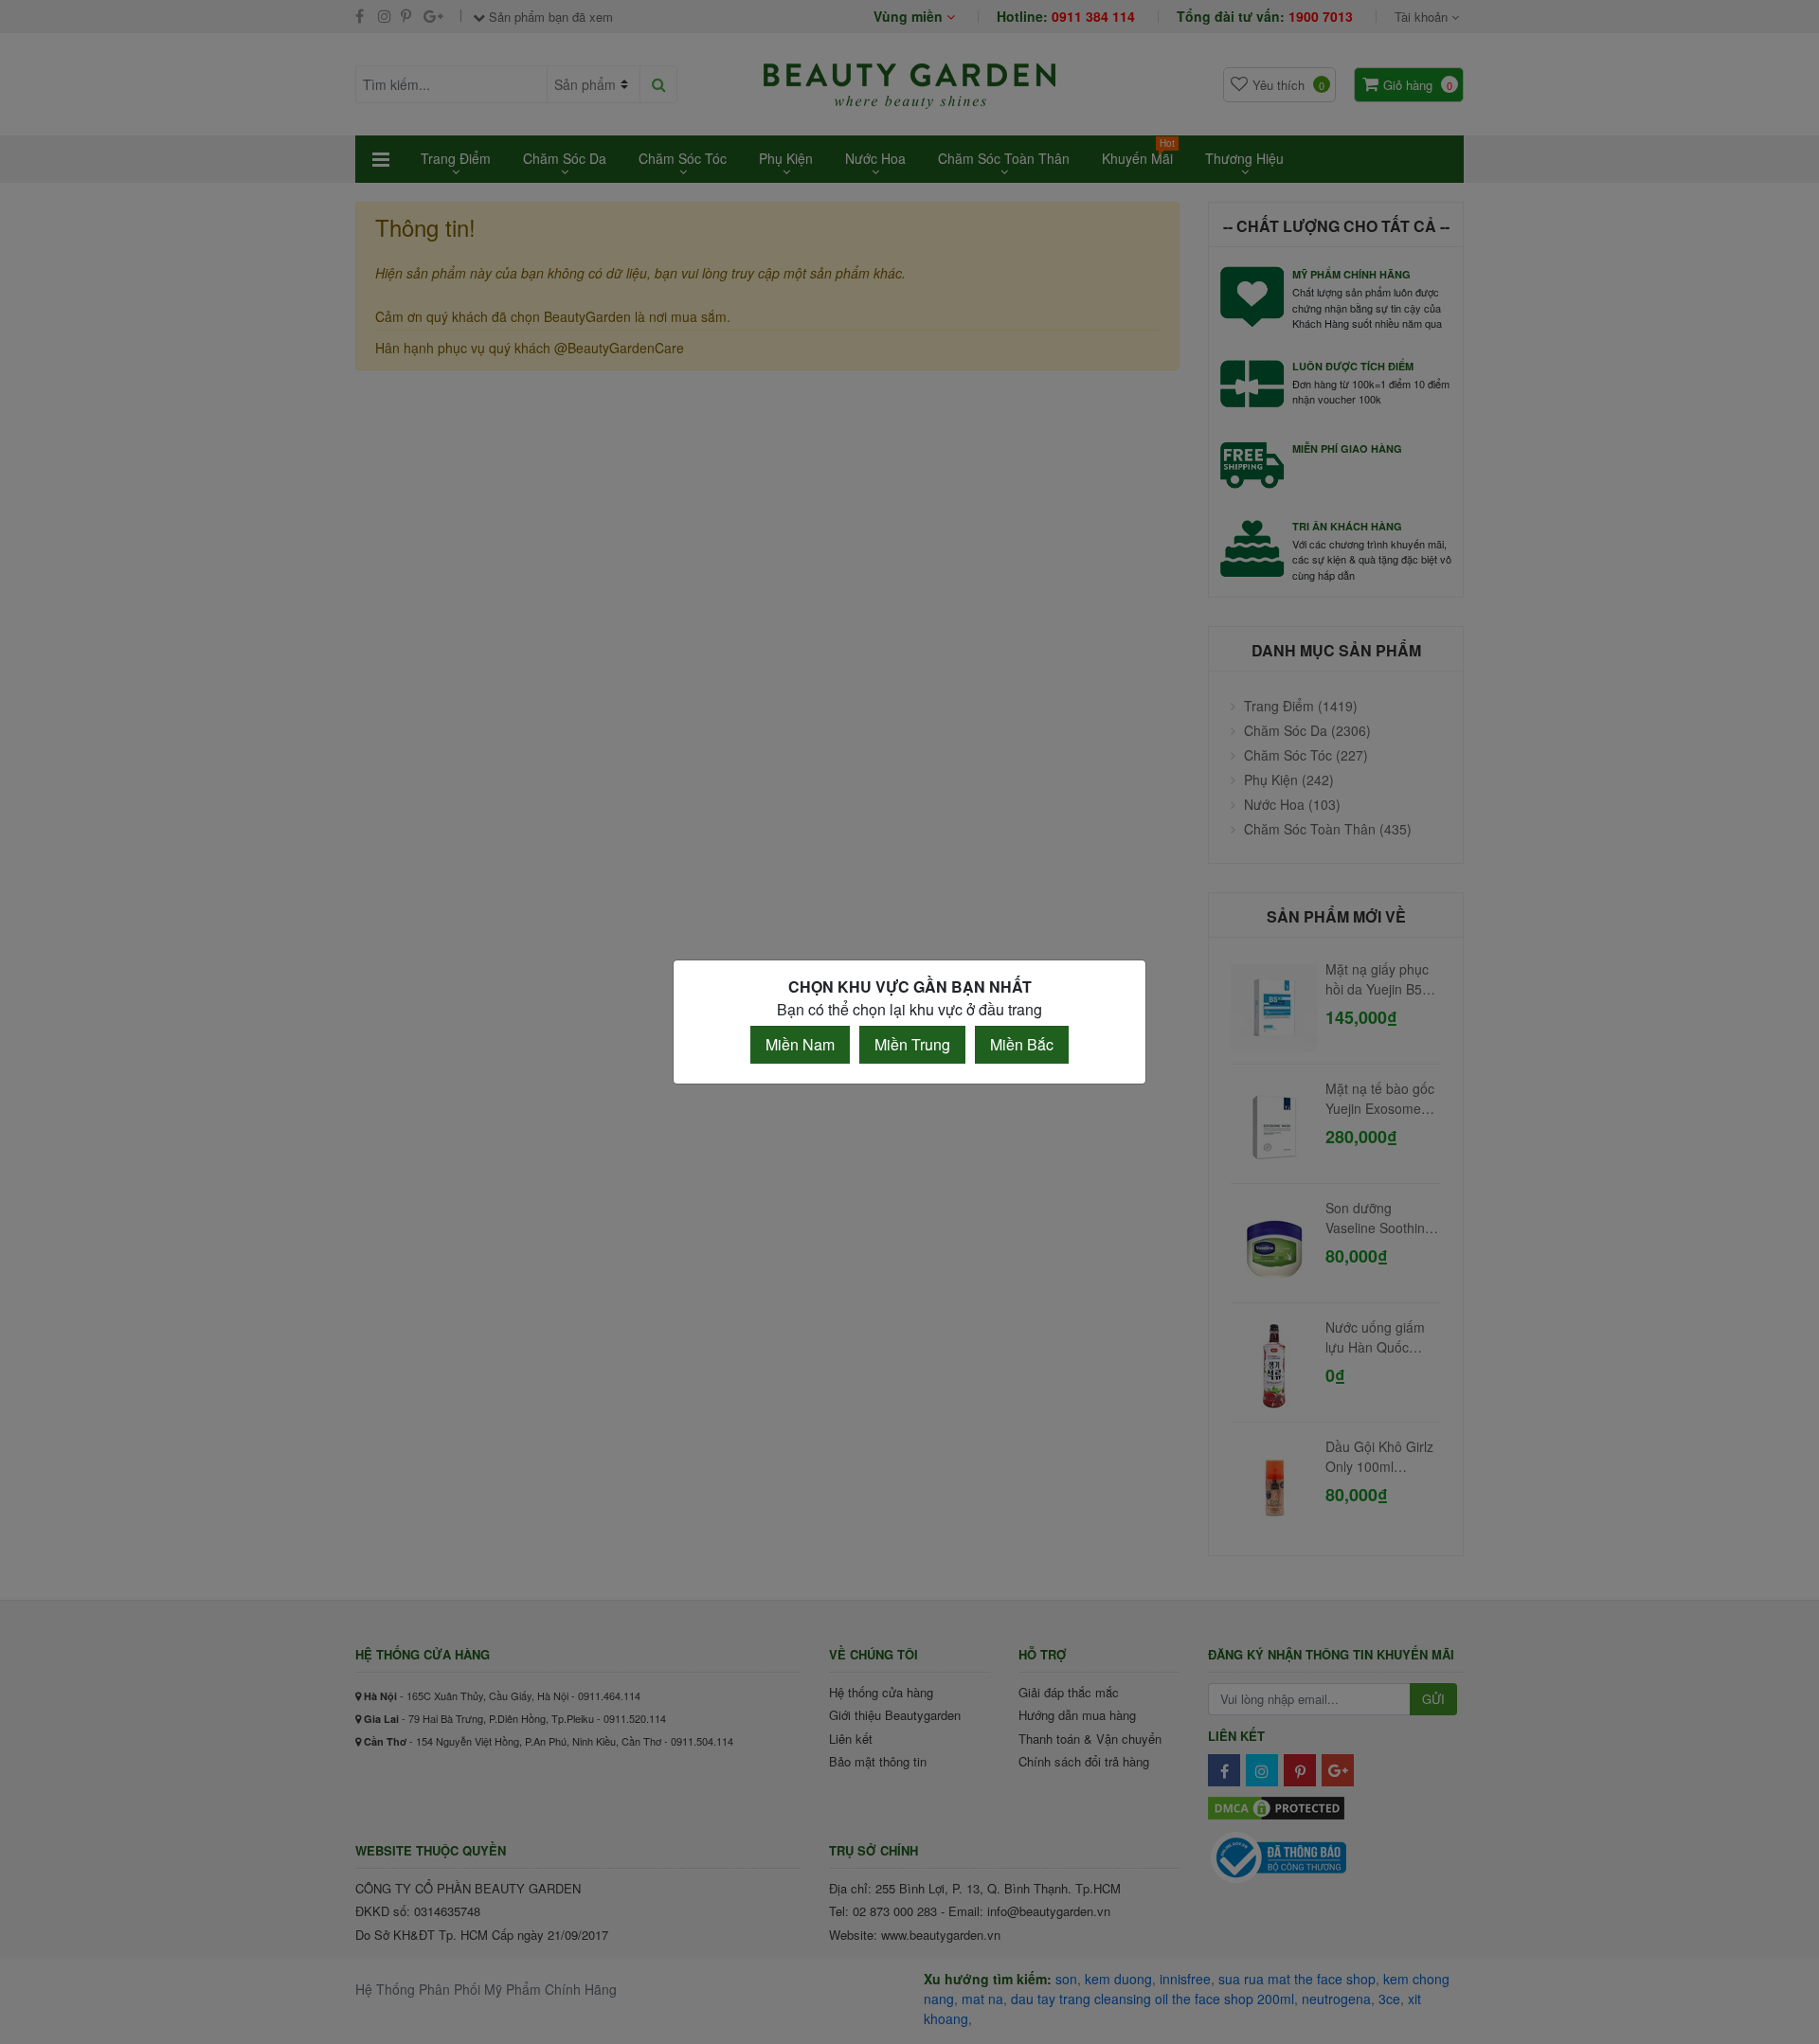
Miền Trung (912, 1044)
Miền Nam (800, 1044)
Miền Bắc (1022, 1044)
